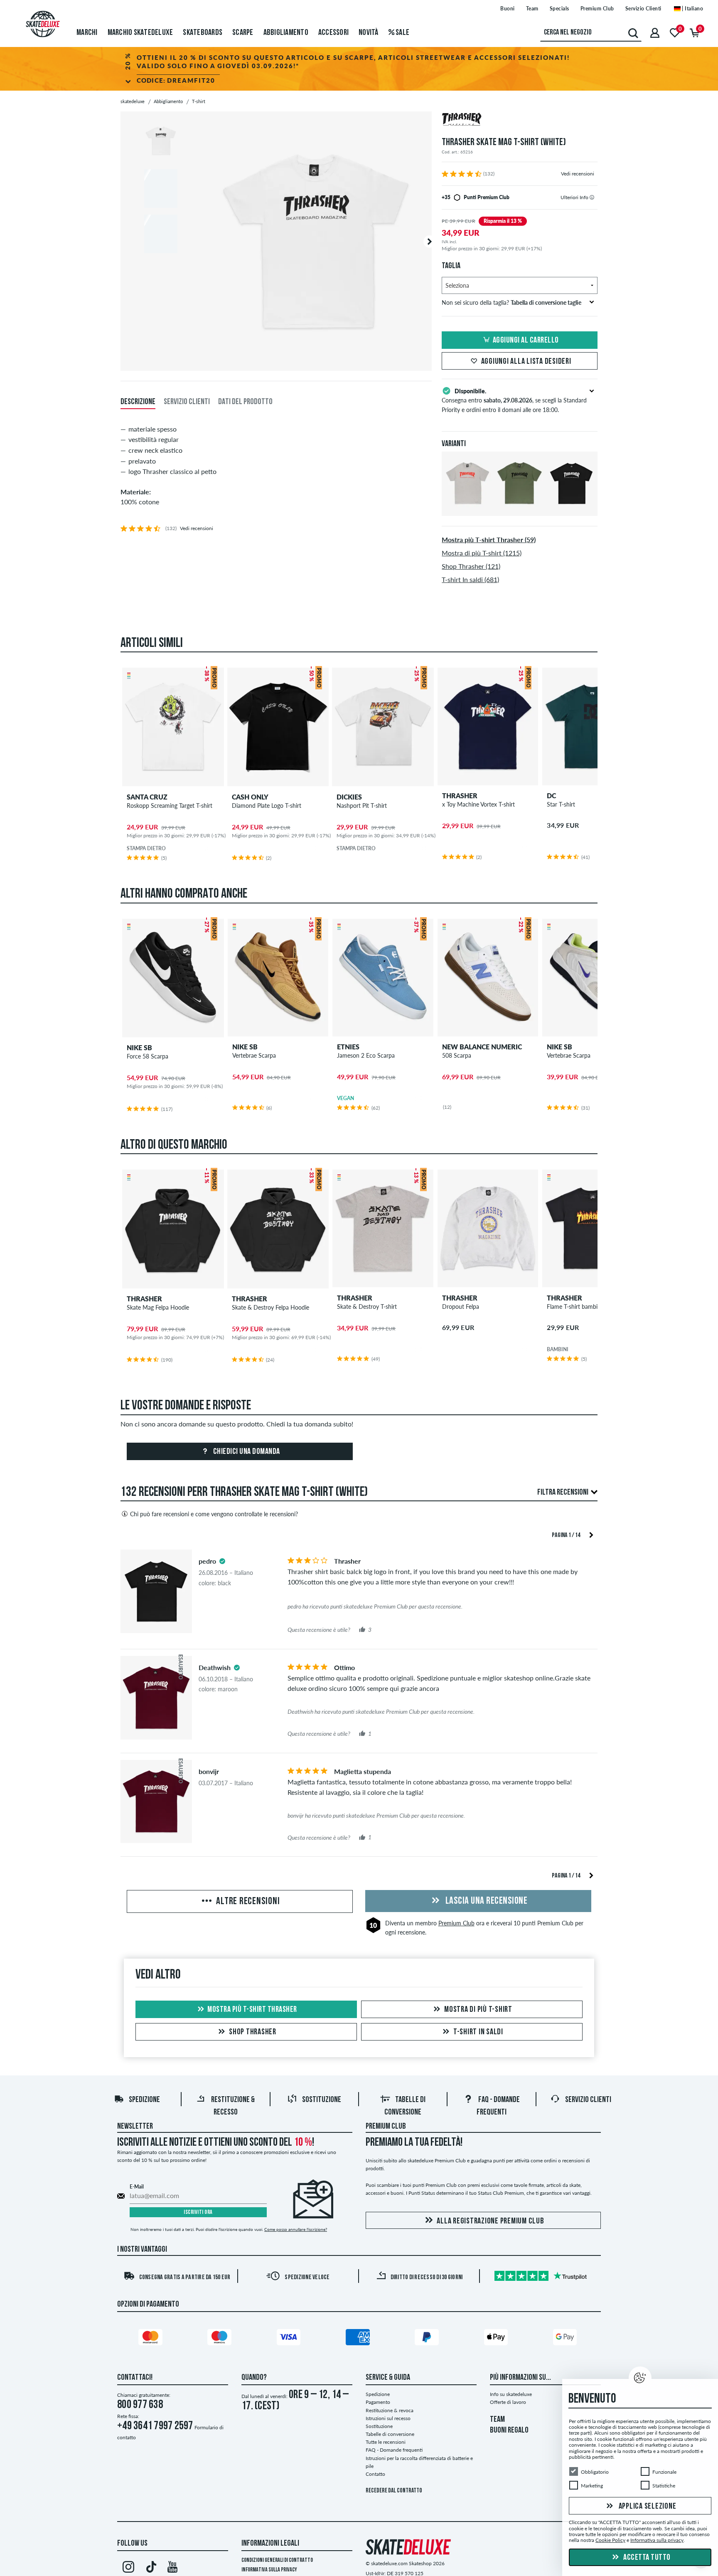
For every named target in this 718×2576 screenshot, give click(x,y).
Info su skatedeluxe (511, 2394)
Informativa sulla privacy (269, 2570)
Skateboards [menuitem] (203, 33)
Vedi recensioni (578, 174)
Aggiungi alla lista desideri (526, 362)
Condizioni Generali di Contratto (277, 2560)
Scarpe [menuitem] (243, 33)
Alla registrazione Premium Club (490, 2221)
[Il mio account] (655, 33)
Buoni (508, 9)
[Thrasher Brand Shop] (520, 120)
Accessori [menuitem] (333, 33)
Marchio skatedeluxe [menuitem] (140, 33)
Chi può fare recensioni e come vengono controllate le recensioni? (214, 1514)
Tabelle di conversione (390, 2434)
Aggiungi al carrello (526, 341)
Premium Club (597, 9)
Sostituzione (322, 2100)
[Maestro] (221, 2339)
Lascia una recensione (485, 1901)
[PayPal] (428, 2339)
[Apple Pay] (497, 2339)
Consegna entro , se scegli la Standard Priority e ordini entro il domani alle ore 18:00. (514, 400)
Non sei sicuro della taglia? (511, 302)
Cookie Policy (610, 2540)
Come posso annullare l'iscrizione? (296, 2229)
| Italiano (692, 9)
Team (532, 9)
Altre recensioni (247, 1902)
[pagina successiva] (591, 1534)
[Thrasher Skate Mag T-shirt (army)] (520, 509)
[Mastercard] (152, 2339)
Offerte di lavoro (508, 2402)
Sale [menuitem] (402, 33)
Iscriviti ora (198, 2212)
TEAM (497, 2420)
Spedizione (144, 2100)
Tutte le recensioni (386, 2442)
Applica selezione (647, 2507)
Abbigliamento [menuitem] (286, 33)
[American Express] (359, 2339)
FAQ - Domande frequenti (394, 2450)
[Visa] (290, 2339)
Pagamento (378, 2402)
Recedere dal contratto (394, 2491)
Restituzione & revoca (390, 2410)
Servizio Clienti (643, 9)
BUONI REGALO (509, 2430)
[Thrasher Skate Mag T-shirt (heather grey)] (468, 509)
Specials (559, 9)
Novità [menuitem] (369, 33)
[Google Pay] (566, 2339)
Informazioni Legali (270, 2544)
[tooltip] (592, 197)
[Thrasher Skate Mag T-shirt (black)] (572, 509)
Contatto (375, 2474)
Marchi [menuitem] (87, 33)
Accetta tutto (646, 2558)
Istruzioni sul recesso (388, 2418)
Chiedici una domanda (246, 1452)
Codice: (176, 80)
